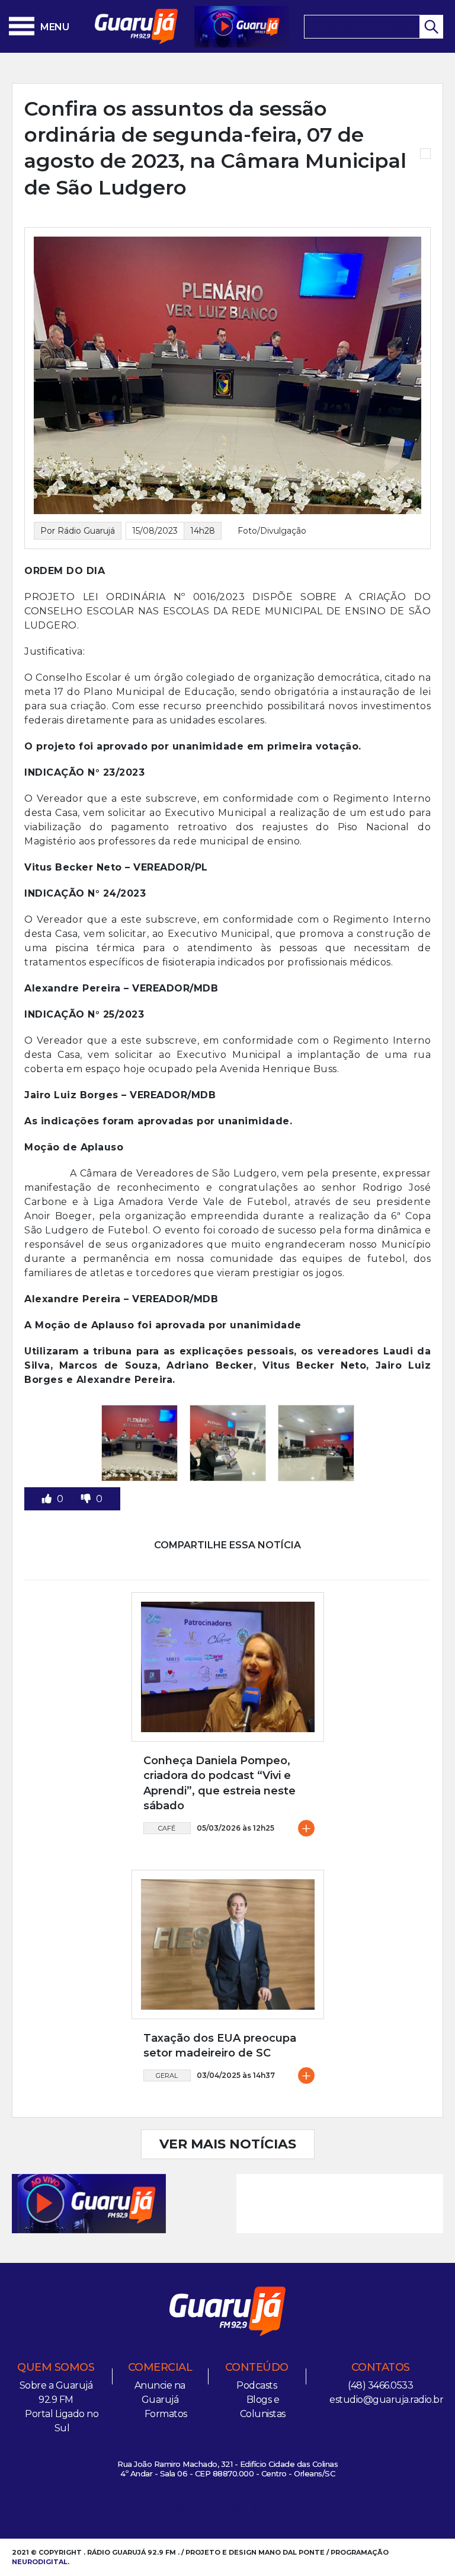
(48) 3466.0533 (380, 2385)
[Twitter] (218, 2509)
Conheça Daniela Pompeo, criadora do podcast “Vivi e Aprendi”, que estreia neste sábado (220, 1783)
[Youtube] (238, 2509)
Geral (167, 2076)
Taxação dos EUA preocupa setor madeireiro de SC (220, 2046)
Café (167, 1828)
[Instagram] (179, 2509)
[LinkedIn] (257, 2509)
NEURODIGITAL (40, 2562)
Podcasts (257, 2385)
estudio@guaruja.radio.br (386, 2400)
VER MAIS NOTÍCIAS (228, 2144)
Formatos (166, 2414)
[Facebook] (198, 2509)
